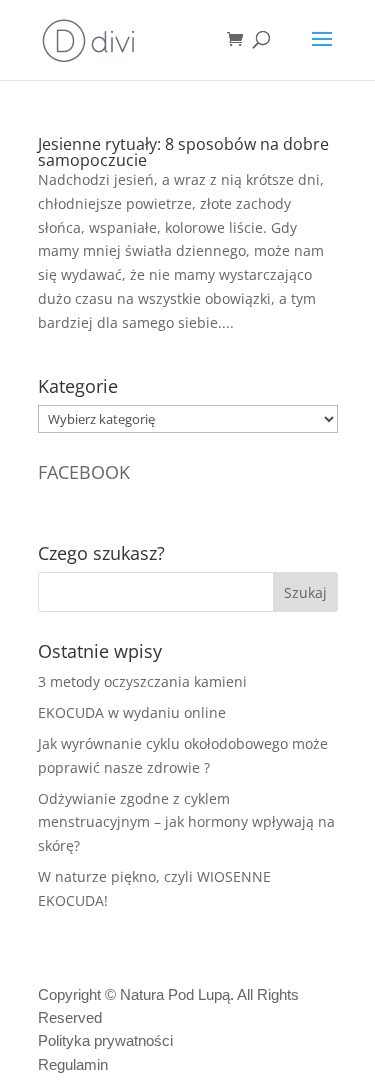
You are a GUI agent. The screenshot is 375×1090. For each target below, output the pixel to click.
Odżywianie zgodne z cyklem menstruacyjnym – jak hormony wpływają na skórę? (186, 822)
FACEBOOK (84, 472)
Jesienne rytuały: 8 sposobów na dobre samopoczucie (183, 152)
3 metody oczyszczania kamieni (142, 681)
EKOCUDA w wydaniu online (132, 712)
